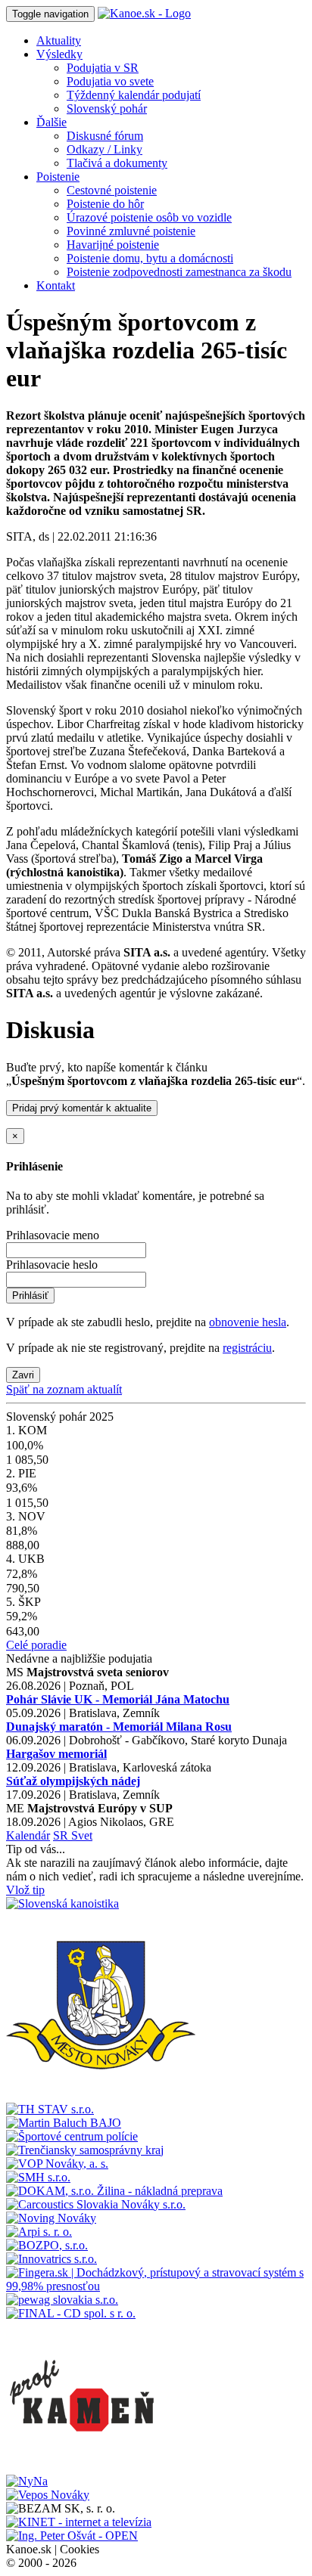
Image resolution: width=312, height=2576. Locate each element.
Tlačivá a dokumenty (117, 163)
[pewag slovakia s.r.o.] (62, 2300)
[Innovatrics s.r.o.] (51, 2259)
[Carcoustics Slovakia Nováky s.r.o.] (96, 2204)
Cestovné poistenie (112, 190)
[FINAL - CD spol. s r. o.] (71, 2313)
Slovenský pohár (107, 108)
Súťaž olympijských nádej (73, 1781)
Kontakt (56, 285)
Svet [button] (82, 1835)
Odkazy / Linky (105, 149)
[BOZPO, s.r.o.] (47, 2245)
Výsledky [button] (59, 54)
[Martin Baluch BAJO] (64, 2123)
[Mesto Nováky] (101, 2096)
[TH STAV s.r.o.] (50, 2109)
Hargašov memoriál (56, 1754)
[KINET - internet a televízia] (79, 2522)
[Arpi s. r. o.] (39, 2232)
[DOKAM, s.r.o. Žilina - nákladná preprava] (114, 2191)
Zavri (23, 1375)
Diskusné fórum (105, 136)
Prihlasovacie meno (53, 1235)
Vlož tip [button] (25, 1890)
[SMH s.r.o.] (38, 2177)
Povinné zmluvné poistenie (131, 231)
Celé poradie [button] (36, 1645)
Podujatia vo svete (110, 81)
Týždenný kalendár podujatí (134, 95)
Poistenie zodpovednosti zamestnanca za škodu (179, 272)
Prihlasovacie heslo (52, 1265)
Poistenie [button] (58, 177)
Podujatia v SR (103, 68)
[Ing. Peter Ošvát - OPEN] (72, 2536)
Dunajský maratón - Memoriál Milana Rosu (119, 1727)
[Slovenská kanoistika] (62, 1903)
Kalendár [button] (28, 1835)
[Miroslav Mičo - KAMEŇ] (82, 2468)
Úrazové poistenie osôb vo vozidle (149, 217)
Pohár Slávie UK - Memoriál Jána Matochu (118, 1699)
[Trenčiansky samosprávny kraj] (85, 2150)
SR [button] (62, 1835)
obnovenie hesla (248, 1322)
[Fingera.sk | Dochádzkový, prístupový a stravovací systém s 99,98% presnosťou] (156, 2286)
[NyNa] (27, 2481)
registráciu (247, 1348)
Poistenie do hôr (105, 204)
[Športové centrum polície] (72, 2136)
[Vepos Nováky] (48, 2495)
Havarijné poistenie (113, 245)
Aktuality (59, 40)
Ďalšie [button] (51, 122)
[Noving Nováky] (51, 2218)
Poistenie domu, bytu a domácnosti (150, 258)
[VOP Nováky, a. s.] (57, 2164)
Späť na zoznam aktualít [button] (64, 1389)
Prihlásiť (30, 1296)
